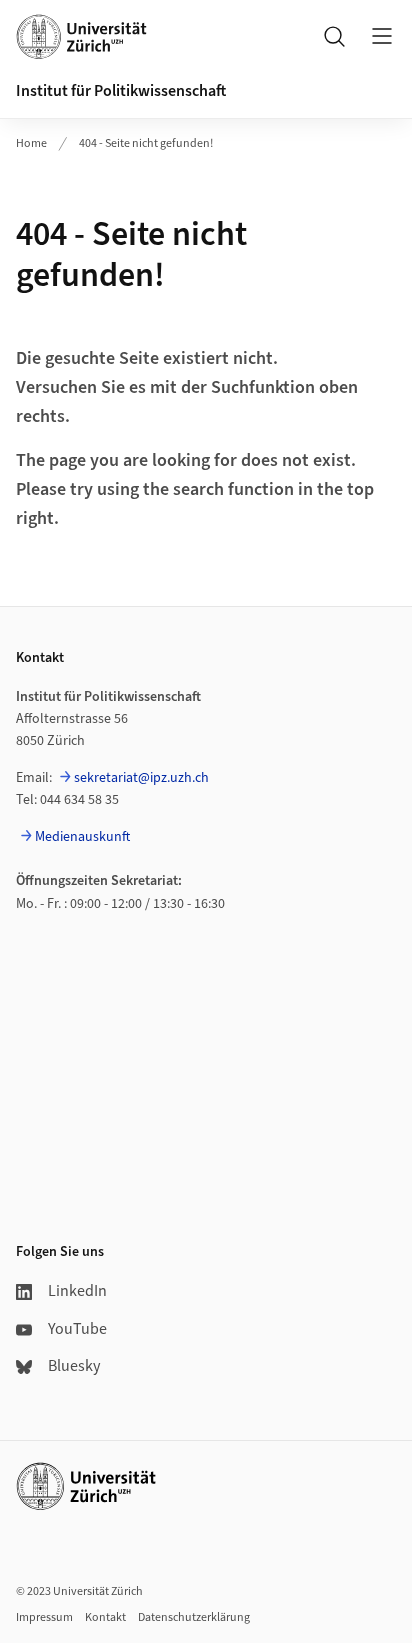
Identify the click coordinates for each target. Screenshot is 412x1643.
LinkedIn (77, 1291)
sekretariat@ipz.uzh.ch (141, 778)
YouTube (77, 1329)
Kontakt (105, 1617)
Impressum (44, 1617)
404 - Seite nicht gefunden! (146, 143)
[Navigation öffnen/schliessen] (382, 36)
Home (31, 143)
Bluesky (74, 1366)
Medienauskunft (82, 837)
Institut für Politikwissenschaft (121, 91)
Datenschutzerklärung (194, 1617)
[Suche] (334, 36)
